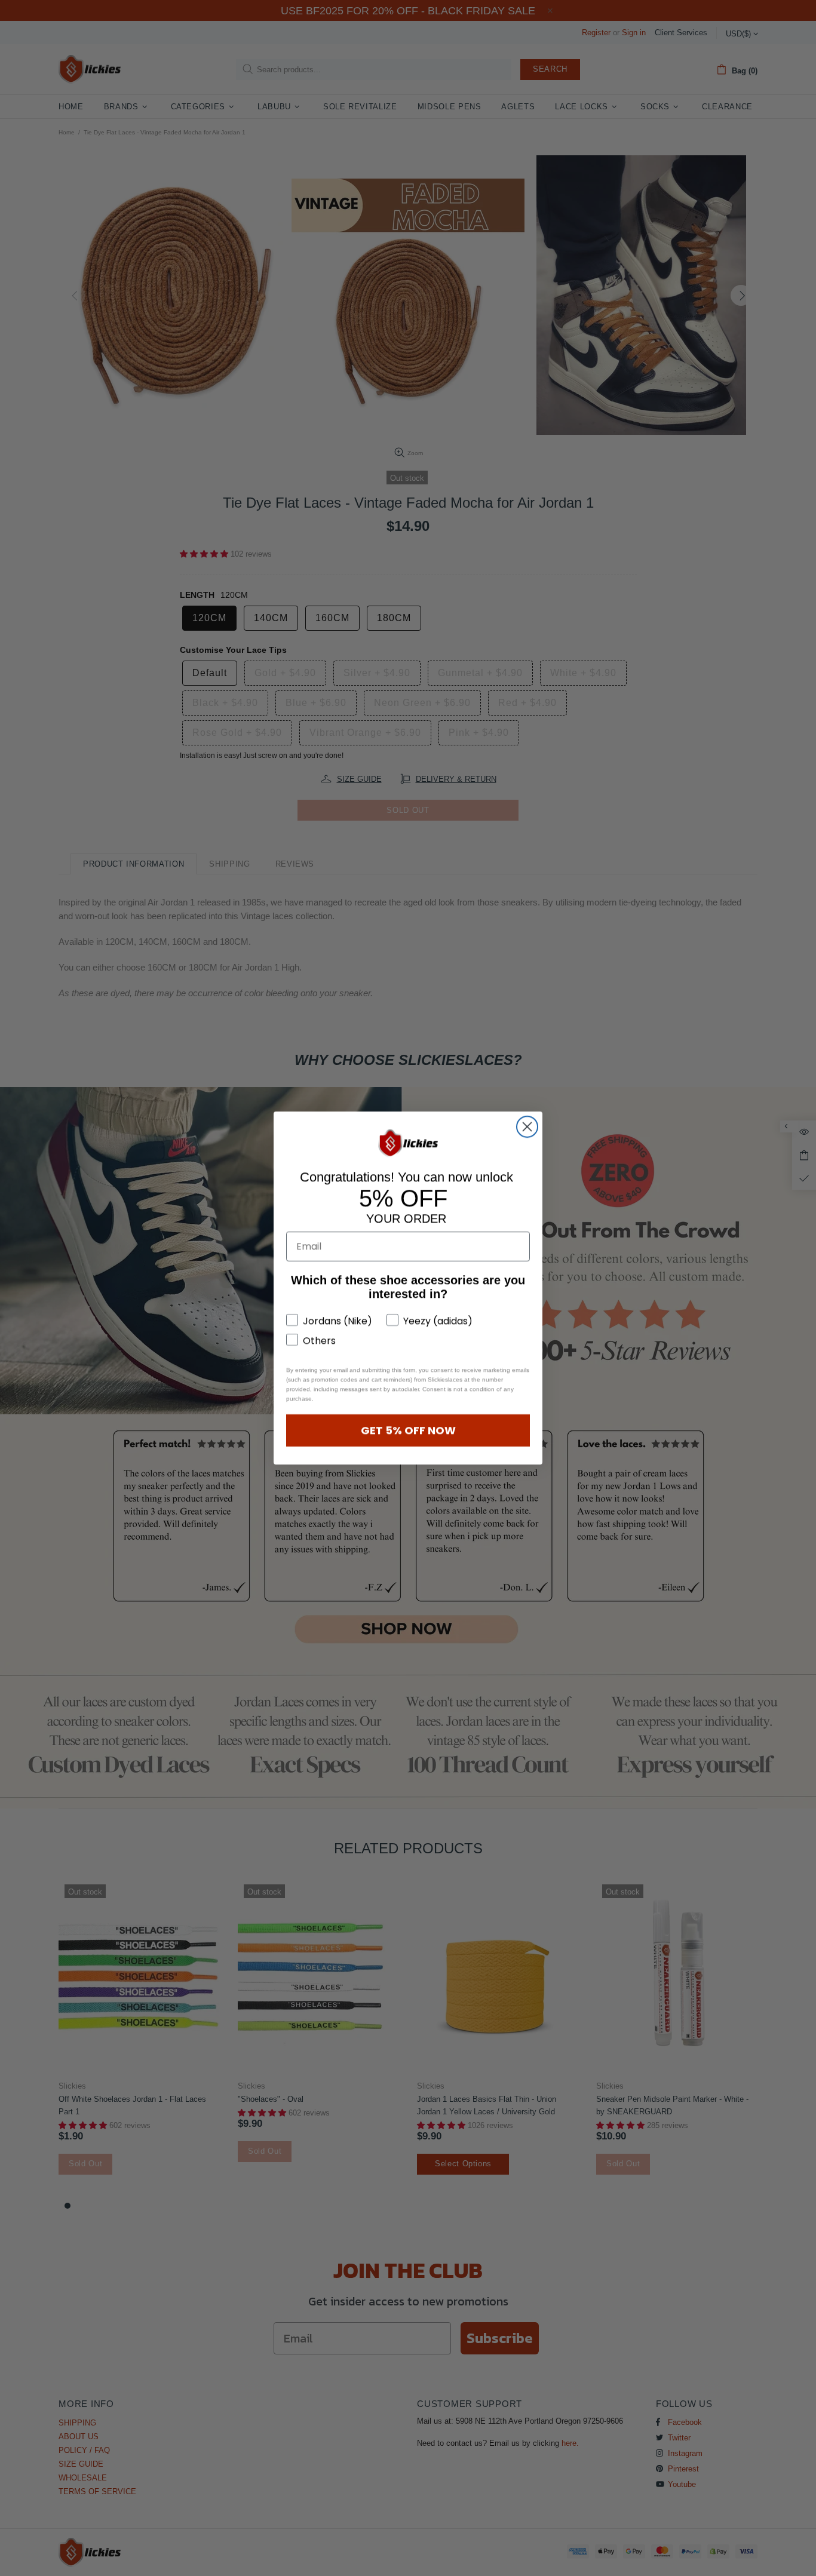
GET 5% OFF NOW (408, 1430)
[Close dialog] (527, 1127)
